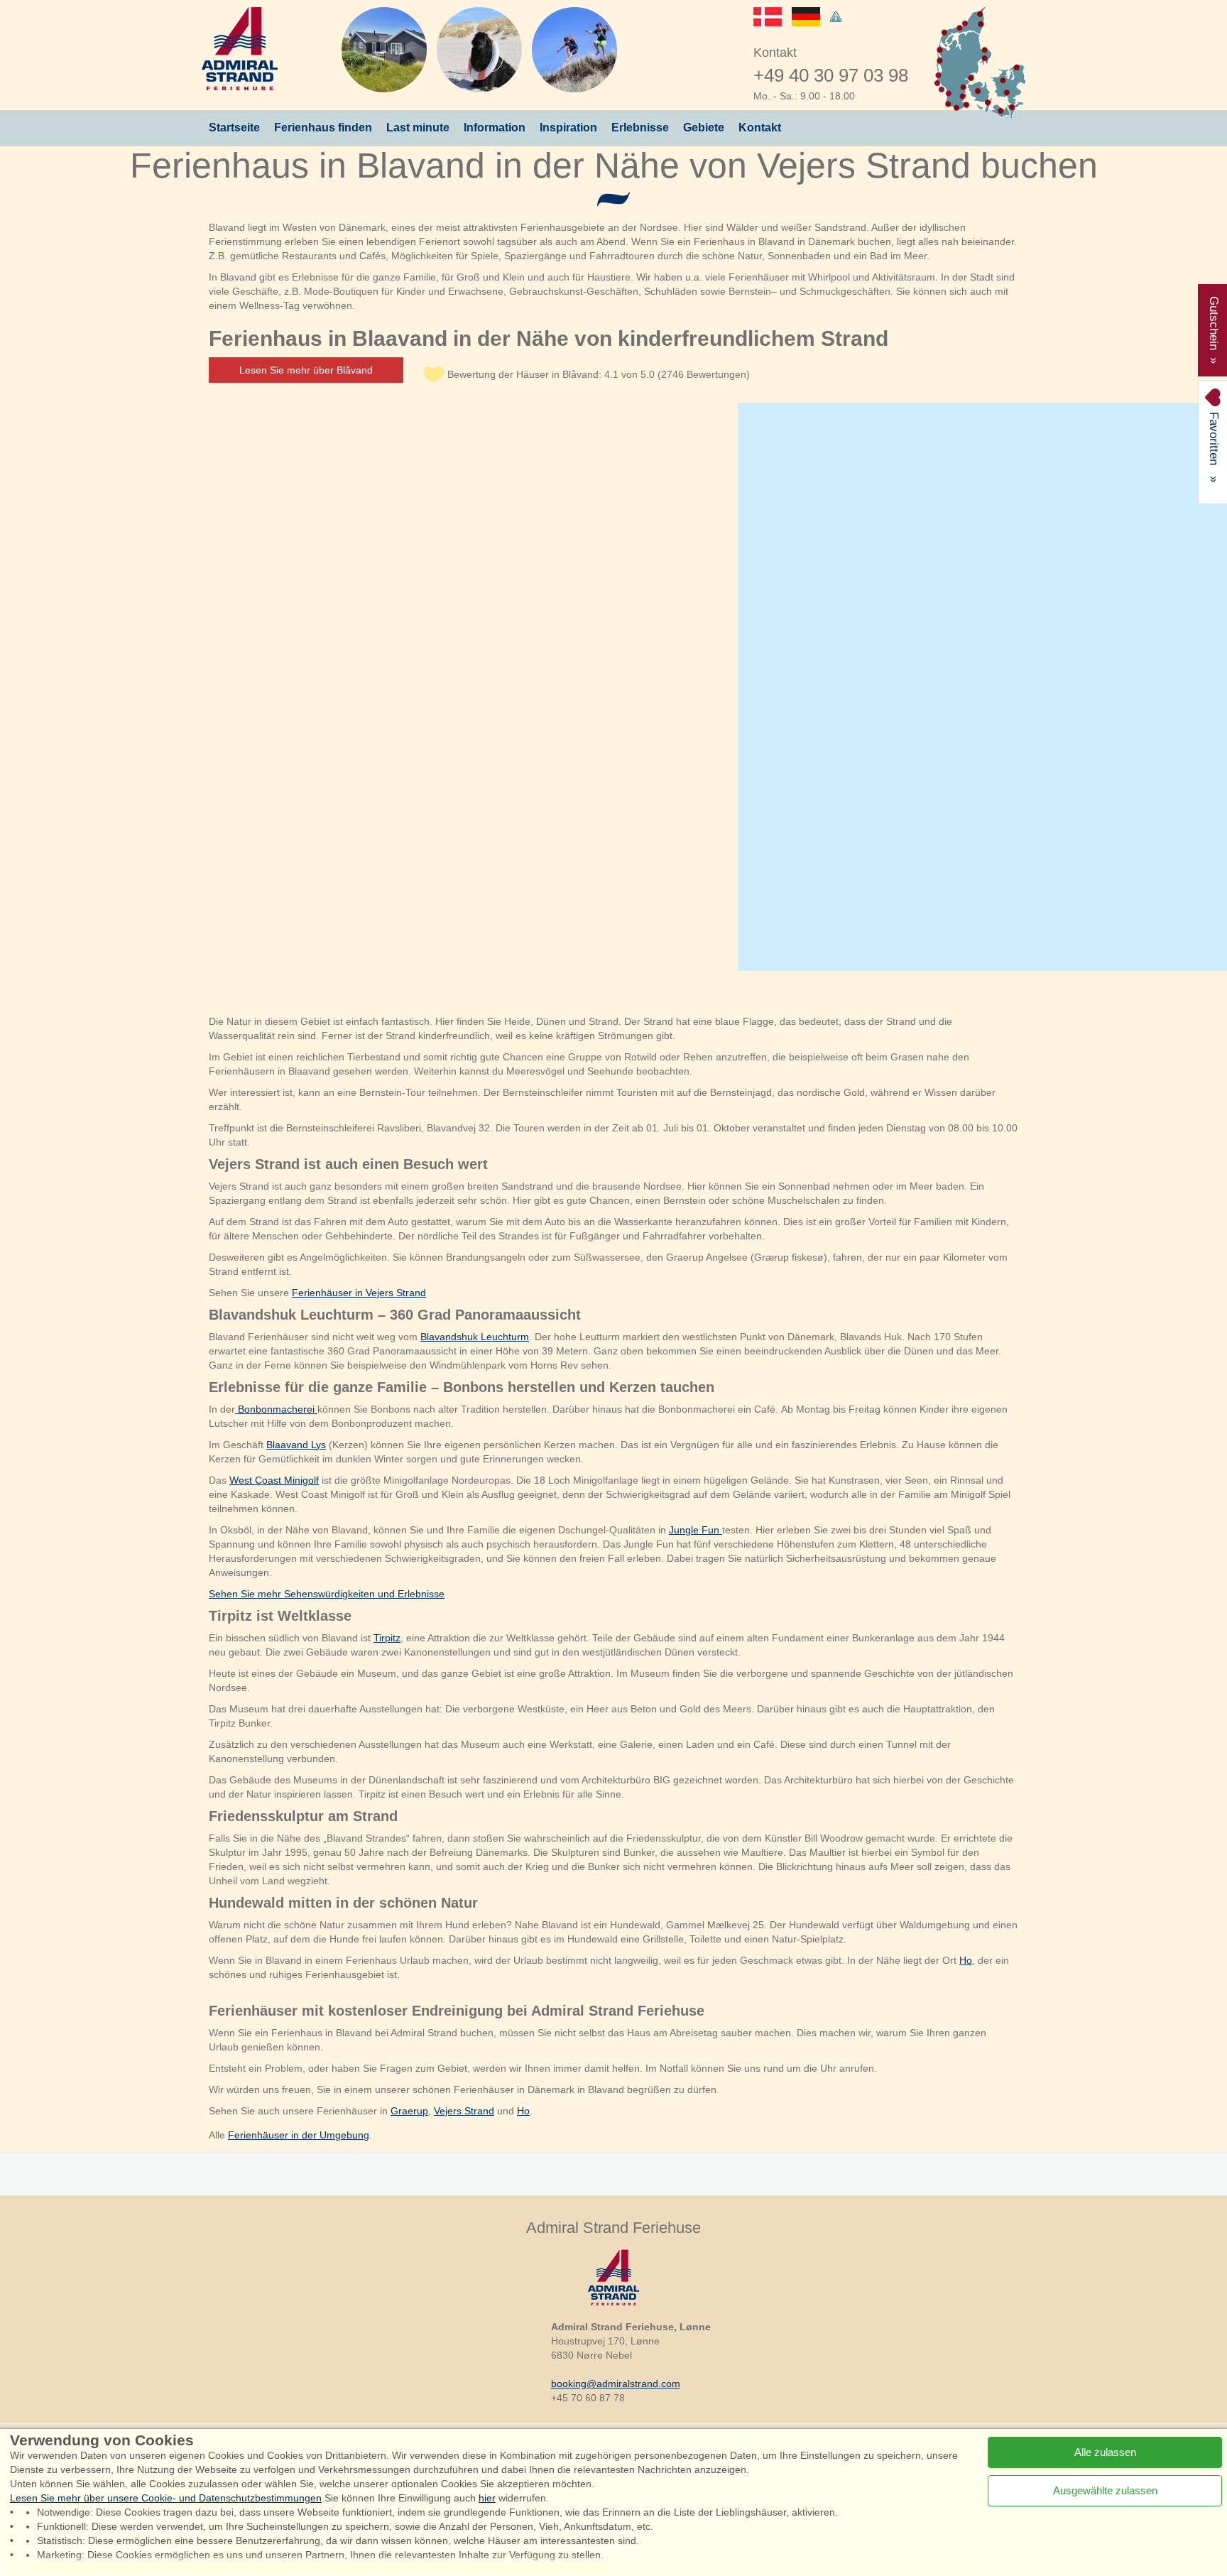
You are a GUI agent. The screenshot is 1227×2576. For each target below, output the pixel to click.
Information (495, 127)
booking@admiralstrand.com (616, 2384)
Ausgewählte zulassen (1105, 2490)
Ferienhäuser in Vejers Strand (359, 1293)
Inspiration (568, 127)
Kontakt (760, 127)
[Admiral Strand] (240, 49)
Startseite (234, 127)
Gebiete (704, 127)
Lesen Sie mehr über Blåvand (306, 370)
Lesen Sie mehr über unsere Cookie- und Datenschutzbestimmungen (166, 2498)
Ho (966, 1960)
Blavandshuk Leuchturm (475, 1337)
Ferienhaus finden (323, 127)
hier (487, 2498)
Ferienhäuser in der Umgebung (299, 2135)
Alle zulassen (1105, 2452)
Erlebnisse (640, 127)
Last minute (418, 127)
